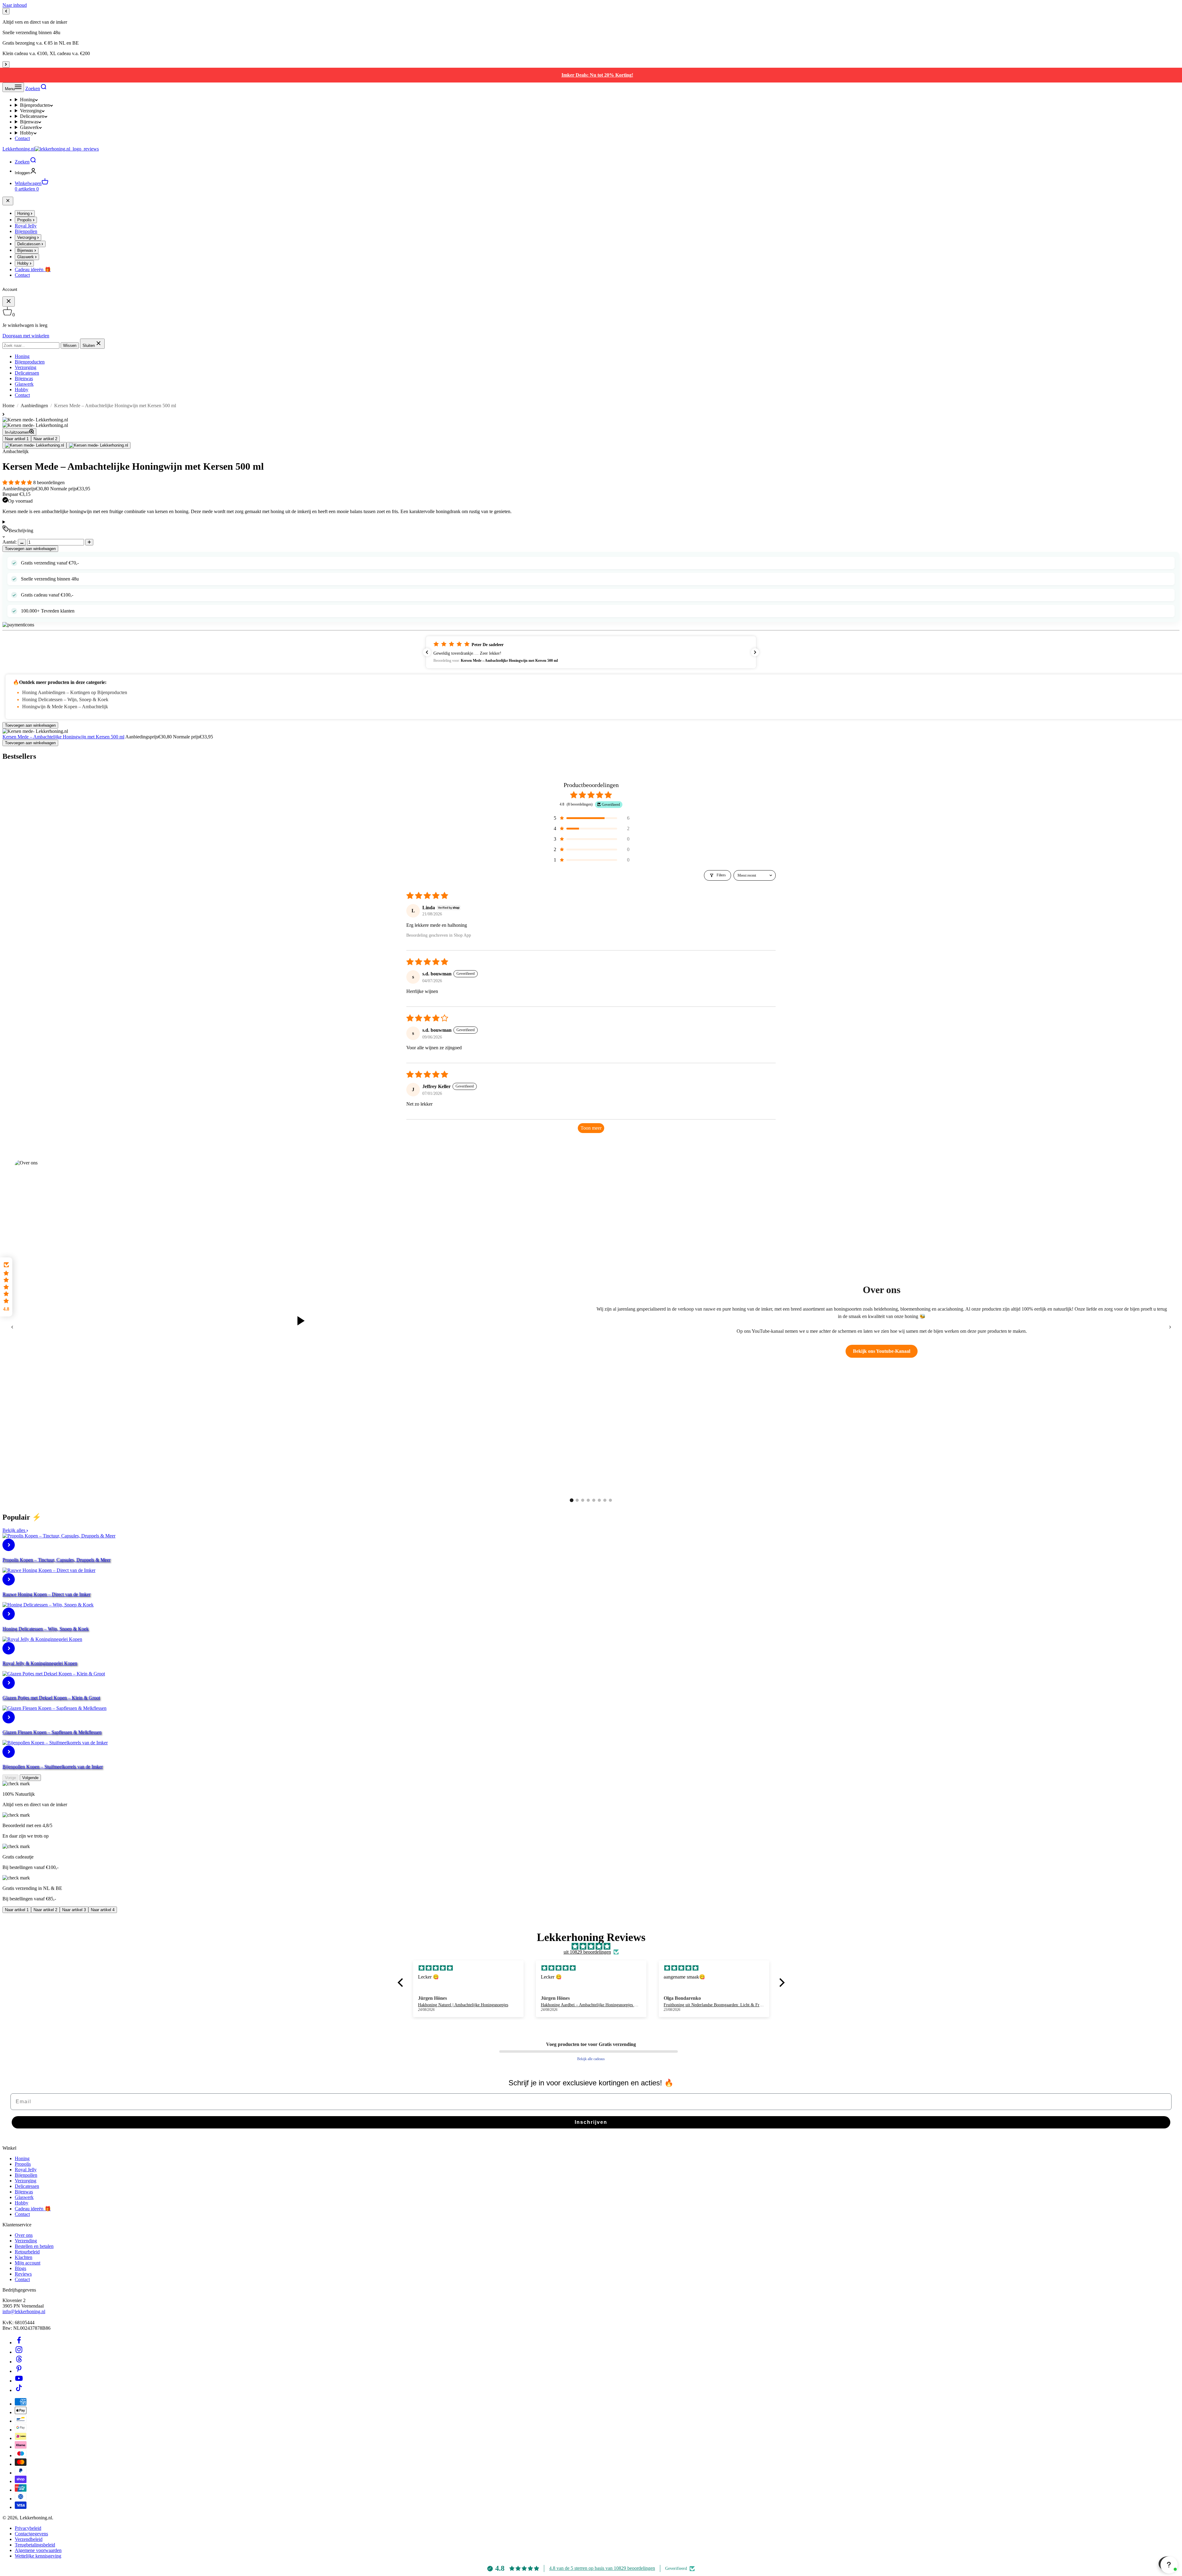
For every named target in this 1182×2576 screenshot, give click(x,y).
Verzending (26, 2241)
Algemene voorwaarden (38, 2550)
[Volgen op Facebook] (19, 2343)
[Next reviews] (755, 652)
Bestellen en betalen (34, 2246)
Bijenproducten (35, 105)
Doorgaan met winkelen (26, 336)
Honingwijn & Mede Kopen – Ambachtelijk (65, 707)
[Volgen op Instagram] (19, 2352)
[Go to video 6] (599, 1500)
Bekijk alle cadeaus (591, 2059)
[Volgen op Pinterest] (19, 2371)
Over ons (24, 2235)
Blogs (20, 2268)
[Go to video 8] (610, 1500)
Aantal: (10, 542)
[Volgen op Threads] (19, 2362)
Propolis (23, 2164)
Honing (27, 100)
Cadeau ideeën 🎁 (33, 2209)
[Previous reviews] (427, 652)
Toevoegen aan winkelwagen (30, 549)
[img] (591, 1947)
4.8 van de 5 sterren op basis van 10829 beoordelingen (602, 2568)
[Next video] (1170, 1327)
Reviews (23, 2274)
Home (8, 406)
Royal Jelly (26, 2170)
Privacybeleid (28, 2528)
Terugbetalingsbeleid (35, 2545)
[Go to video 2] (577, 1500)
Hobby (27, 133)
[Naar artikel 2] (98, 445)
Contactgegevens (31, 2534)
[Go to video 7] (605, 1500)
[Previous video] (12, 1327)
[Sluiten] (8, 201)
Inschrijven (591, 2122)
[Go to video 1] (572, 1500)
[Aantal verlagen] (22, 542)
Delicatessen (32, 116)
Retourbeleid (27, 2252)
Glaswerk (29, 127)
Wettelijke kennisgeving (38, 2556)
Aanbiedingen (34, 406)
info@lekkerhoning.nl (24, 2311)
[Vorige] (6, 11)
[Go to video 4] (588, 1500)
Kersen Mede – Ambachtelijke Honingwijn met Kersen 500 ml (63, 737)
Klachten (24, 2257)
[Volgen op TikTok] (19, 2390)
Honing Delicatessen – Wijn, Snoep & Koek (65, 699)
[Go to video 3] (583, 1500)
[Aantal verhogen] (89, 542)
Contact (22, 138)
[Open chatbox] (1168, 2564)
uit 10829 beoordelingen (587, 1952)
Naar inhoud (15, 5)
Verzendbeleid (29, 2539)
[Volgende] (6, 64)
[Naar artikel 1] (34, 445)
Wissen (70, 346)
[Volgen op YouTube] (19, 2381)
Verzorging (31, 111)
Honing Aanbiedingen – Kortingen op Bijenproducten (75, 692)
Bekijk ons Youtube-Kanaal (882, 1351)
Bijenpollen (26, 2175)
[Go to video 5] (594, 1500)
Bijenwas (29, 122)
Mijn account (28, 2263)
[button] (18, 482)
